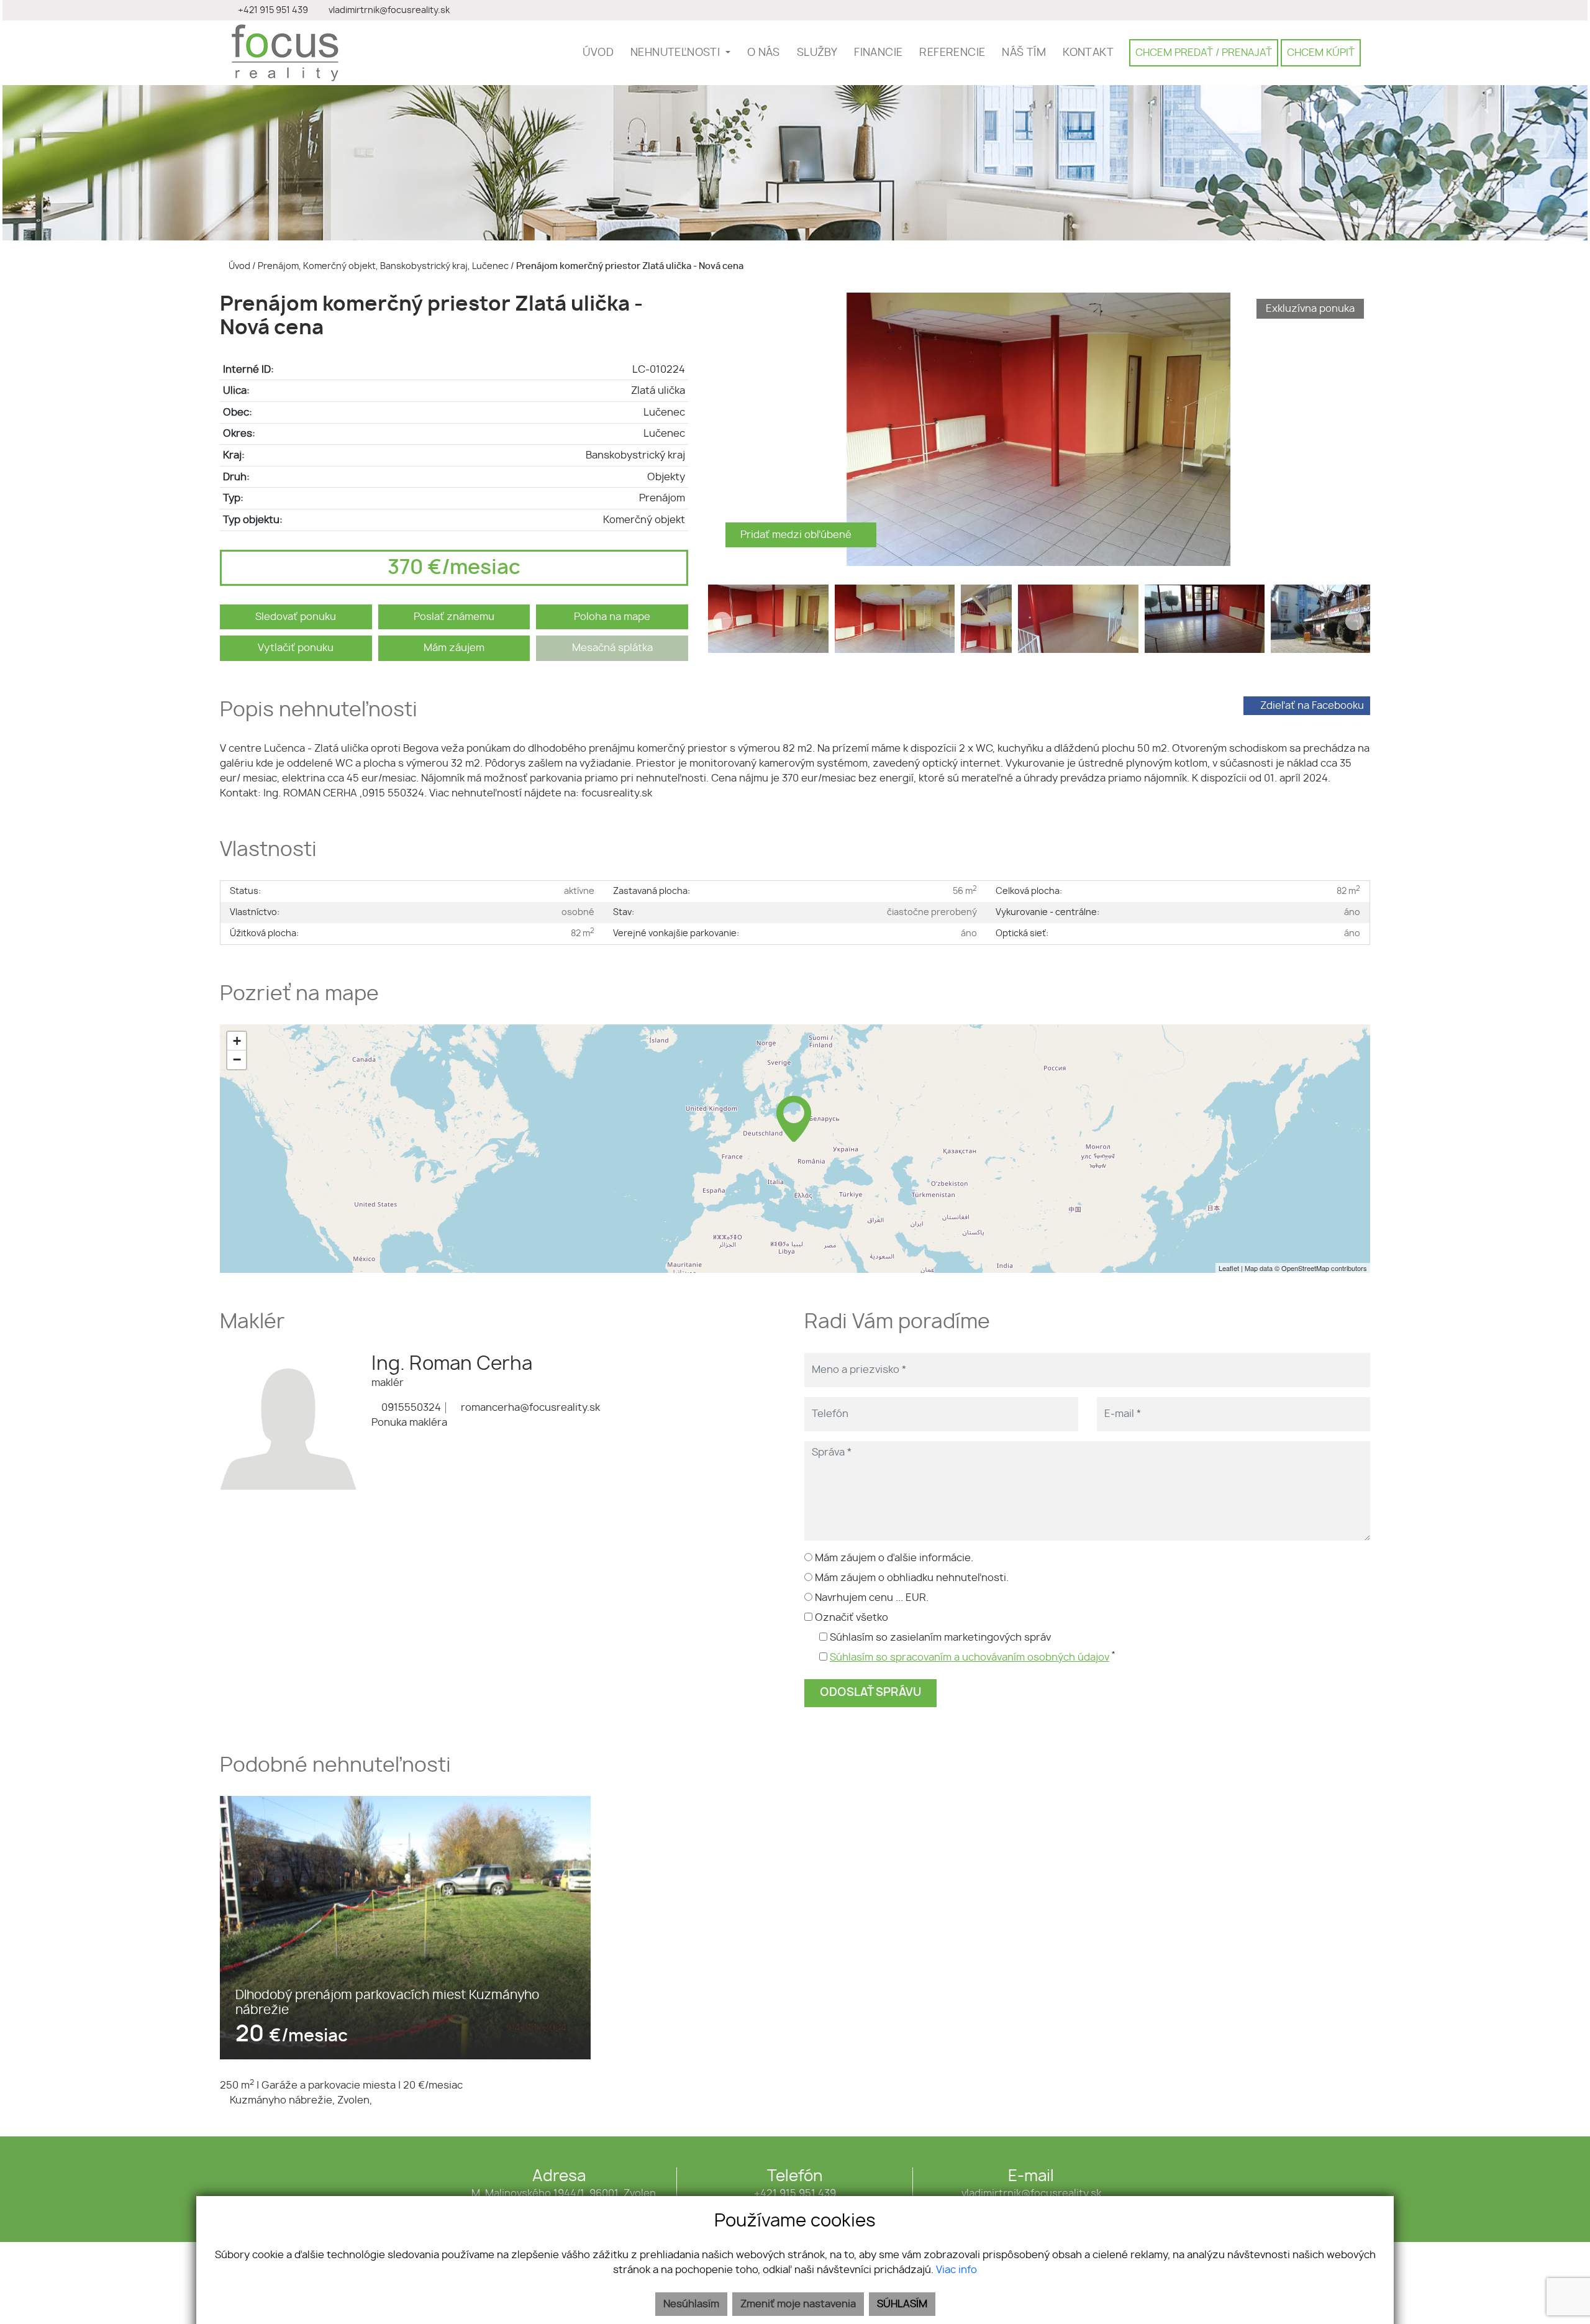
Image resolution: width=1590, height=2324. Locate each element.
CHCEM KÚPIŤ (1321, 53)
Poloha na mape (612, 617)
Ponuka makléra (409, 1423)
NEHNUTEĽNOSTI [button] (677, 53)
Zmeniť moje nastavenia (798, 2304)
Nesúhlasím (691, 2304)
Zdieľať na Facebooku (1312, 706)
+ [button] (237, 1041)
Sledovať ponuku (296, 617)
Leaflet (1229, 1268)
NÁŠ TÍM (1024, 53)
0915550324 (410, 1408)
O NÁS (764, 53)
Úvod (238, 266)
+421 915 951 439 (795, 2194)
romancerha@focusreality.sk (529, 1408)
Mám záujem (454, 648)
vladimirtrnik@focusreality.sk (1031, 2194)
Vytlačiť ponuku (296, 648)
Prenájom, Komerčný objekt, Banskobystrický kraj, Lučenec (384, 266)
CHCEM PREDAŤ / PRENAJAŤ (1204, 53)
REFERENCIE (952, 53)
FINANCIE (878, 53)
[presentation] (722, 429)
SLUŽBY (817, 53)
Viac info (956, 2270)
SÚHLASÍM (902, 2304)
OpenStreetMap (1305, 1268)
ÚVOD (598, 53)
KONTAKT (1088, 53)
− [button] (237, 1059)
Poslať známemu (454, 617)
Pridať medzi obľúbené (797, 535)
